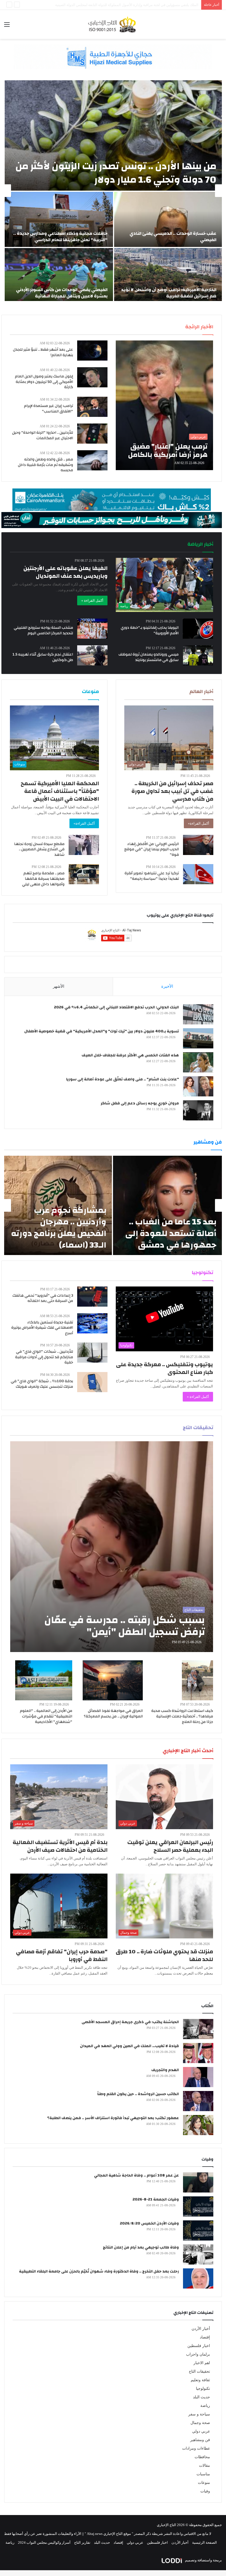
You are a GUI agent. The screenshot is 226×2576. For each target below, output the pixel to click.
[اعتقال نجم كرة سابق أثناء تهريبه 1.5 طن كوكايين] (92, 655)
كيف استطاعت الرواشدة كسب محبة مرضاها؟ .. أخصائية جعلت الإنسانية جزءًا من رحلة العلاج (182, 1716)
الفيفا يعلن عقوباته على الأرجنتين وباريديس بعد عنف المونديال (65, 572)
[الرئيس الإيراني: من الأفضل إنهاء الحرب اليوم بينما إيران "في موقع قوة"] (198, 845)
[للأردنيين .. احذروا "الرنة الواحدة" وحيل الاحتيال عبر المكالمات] (92, 434)
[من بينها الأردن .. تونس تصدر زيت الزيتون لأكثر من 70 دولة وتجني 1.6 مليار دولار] (113, 135)
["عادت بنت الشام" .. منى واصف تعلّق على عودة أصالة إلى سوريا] (198, 1086)
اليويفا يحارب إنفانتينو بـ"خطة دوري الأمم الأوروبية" (150, 630)
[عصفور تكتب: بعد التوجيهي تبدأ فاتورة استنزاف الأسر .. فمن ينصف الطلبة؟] (198, 2125)
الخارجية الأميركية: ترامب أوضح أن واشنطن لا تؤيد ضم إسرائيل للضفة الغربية (169, 293)
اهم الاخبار (202, 2363)
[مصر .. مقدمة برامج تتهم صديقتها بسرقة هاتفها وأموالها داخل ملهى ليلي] (84, 874)
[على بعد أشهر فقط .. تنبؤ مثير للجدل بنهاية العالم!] (92, 351)
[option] (113, 191)
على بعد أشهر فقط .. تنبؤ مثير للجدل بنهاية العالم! (43, 352)
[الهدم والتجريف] (198, 2077)
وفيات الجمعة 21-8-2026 (156, 2199)
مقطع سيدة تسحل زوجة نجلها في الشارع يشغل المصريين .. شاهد (39, 849)
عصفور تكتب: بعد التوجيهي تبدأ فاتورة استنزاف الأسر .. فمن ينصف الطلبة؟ (113, 2118)
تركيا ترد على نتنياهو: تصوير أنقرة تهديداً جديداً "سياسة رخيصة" (152, 876)
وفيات (205, 2491)
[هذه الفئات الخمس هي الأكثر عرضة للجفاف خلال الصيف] (198, 1062)
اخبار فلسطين (199, 2346)
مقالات (205, 2466)
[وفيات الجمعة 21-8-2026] (198, 2206)
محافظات (202, 2457)
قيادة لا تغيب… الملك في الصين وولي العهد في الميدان (129, 2046)
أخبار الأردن (201, 2329)
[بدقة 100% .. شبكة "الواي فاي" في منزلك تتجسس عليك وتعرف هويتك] (92, 1382)
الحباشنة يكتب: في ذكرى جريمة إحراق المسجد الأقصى (130, 2022)
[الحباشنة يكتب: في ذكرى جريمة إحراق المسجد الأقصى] (198, 2029)
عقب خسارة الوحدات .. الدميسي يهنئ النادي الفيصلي (173, 236)
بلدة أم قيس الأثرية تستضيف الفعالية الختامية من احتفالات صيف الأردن (60, 1846)
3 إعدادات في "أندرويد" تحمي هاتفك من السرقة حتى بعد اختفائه (43, 1298)
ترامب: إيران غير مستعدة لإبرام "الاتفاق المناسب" (49, 409)
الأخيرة (167, 986)
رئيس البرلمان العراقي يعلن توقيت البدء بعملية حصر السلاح (170, 1846)
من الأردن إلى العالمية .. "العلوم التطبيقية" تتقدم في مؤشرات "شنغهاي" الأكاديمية (46, 1716)
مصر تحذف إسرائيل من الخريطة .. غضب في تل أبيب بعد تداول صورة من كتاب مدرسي (172, 791)
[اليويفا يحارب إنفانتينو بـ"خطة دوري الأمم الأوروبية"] (198, 629)
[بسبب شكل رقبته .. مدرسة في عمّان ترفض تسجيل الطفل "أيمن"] (112, 1547)
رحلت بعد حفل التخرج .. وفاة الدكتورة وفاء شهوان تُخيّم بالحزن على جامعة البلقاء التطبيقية (99, 2271)
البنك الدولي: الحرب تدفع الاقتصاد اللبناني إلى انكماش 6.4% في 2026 (116, 1007)
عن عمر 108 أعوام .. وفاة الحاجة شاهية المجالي (136, 2175)
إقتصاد (205, 2337)
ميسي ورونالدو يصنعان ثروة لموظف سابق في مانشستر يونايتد (149, 657)
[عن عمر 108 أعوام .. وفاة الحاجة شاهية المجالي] (198, 2182)
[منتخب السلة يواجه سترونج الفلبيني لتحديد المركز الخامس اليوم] (92, 629)
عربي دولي (201, 2431)
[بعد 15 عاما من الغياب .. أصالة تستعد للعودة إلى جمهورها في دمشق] (167, 1205)
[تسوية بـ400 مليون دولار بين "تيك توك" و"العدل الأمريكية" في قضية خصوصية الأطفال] (198, 1038)
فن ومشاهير (200, 2440)
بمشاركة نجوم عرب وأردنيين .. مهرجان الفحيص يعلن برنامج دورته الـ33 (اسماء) (59, 1228)
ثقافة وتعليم (200, 2380)
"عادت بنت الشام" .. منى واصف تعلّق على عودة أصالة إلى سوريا (123, 1079)
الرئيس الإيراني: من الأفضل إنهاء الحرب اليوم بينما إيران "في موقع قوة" (152, 849)
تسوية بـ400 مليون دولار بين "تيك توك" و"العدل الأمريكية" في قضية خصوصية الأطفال (102, 1031)
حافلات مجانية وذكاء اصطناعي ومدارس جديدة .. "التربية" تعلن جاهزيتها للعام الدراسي (60, 236)
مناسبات (203, 2474)
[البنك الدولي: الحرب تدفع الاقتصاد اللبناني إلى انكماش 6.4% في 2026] (198, 1014)
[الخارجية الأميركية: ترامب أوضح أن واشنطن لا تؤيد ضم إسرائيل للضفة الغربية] (168, 276)
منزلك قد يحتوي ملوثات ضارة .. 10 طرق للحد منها (164, 1955)
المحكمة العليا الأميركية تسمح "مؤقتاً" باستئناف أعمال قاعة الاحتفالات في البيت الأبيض (60, 791)
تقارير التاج (82, 2542)
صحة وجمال (200, 2423)
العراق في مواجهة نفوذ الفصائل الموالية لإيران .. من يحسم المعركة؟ (113, 1714)
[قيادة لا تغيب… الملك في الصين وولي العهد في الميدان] (198, 2053)
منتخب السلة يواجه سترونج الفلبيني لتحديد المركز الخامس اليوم (43, 630)
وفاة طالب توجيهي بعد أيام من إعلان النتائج (141, 2247)
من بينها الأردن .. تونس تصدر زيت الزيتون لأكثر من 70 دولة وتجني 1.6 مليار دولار (116, 173)
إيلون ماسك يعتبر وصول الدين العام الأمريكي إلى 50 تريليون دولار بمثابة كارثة (44, 382)
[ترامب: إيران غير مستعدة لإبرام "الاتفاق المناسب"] (92, 407)
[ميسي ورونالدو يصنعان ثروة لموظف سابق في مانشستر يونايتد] (198, 655)
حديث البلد (201, 2397)
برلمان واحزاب (198, 2354)
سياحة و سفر (199, 2414)
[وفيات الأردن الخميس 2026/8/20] (198, 2230)
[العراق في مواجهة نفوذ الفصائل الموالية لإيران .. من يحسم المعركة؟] (113, 1680)
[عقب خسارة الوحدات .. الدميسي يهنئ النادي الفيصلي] (168, 219)
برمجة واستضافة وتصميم (203, 2560)
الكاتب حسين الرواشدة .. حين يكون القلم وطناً (138, 2094)
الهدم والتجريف (165, 2070)
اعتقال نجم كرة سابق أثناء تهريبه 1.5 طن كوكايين (43, 657)
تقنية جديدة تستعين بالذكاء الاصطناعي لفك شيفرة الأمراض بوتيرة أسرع (42, 1328)
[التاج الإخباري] (113, 24)
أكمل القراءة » (92, 600)
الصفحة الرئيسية (205, 2542)
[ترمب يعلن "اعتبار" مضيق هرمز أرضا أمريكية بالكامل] (164, 405)
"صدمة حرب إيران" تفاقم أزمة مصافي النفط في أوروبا (62, 1955)
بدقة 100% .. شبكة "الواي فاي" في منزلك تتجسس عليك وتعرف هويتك (42, 1384)
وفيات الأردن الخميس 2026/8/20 (149, 2223)
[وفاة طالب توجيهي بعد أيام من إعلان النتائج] (198, 2254)
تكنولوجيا (203, 2389)
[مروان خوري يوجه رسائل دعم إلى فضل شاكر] (198, 1110)
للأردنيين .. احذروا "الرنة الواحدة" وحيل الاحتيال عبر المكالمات (43, 435)
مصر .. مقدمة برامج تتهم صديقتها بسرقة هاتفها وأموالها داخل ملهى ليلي (43, 879)
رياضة (205, 2406)
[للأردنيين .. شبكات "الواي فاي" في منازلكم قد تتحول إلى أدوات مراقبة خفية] (92, 1353)
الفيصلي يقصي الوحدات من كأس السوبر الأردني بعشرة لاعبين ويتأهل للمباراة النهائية (62, 293)
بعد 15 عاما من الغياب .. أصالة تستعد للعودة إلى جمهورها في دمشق (171, 1233)
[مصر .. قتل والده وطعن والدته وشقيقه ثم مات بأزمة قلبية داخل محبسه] (92, 460)
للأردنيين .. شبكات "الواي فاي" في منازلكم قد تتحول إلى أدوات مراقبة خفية (44, 1357)
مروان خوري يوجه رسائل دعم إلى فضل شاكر (140, 1103)
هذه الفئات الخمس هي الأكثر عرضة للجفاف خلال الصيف (130, 1055)
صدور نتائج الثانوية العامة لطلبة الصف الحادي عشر (161, 5)
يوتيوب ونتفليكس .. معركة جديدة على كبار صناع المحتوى (165, 1368)
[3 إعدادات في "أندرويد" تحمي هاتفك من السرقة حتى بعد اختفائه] (92, 1297)
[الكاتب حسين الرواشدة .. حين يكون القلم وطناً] (198, 2101)
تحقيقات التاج (199, 2371)
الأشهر (59, 986)
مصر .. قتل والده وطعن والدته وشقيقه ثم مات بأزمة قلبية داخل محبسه (45, 465)
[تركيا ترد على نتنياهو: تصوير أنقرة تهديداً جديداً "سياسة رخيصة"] (198, 874)
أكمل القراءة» (199, 823)
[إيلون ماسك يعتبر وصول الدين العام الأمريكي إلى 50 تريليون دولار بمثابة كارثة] (92, 377)
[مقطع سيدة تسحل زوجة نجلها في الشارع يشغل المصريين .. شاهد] (84, 845)
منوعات (204, 2483)
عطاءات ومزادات (196, 2448)
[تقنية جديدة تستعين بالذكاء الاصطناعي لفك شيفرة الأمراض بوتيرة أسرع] (92, 1323)
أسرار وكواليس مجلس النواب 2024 (44, 2542)
